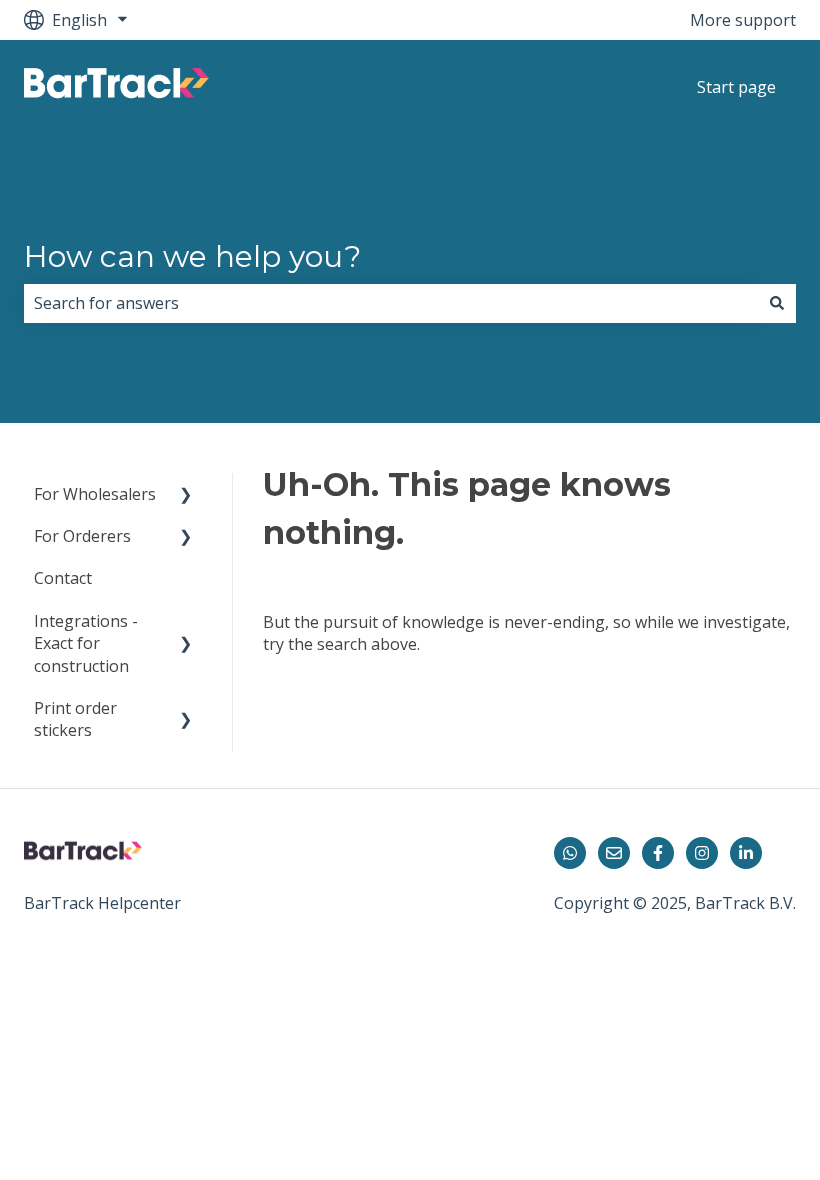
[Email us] (614, 853)
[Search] (777, 303)
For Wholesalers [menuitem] (95, 494)
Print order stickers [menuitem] (75, 719)
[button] (186, 495)
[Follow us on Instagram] (702, 853)
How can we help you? (192, 256)
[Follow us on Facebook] (658, 853)
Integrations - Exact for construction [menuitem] (86, 643)
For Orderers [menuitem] (82, 536)
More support (743, 20)
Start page (736, 87)
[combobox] (391, 303)
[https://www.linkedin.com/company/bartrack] (746, 853)
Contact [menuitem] (63, 578)
